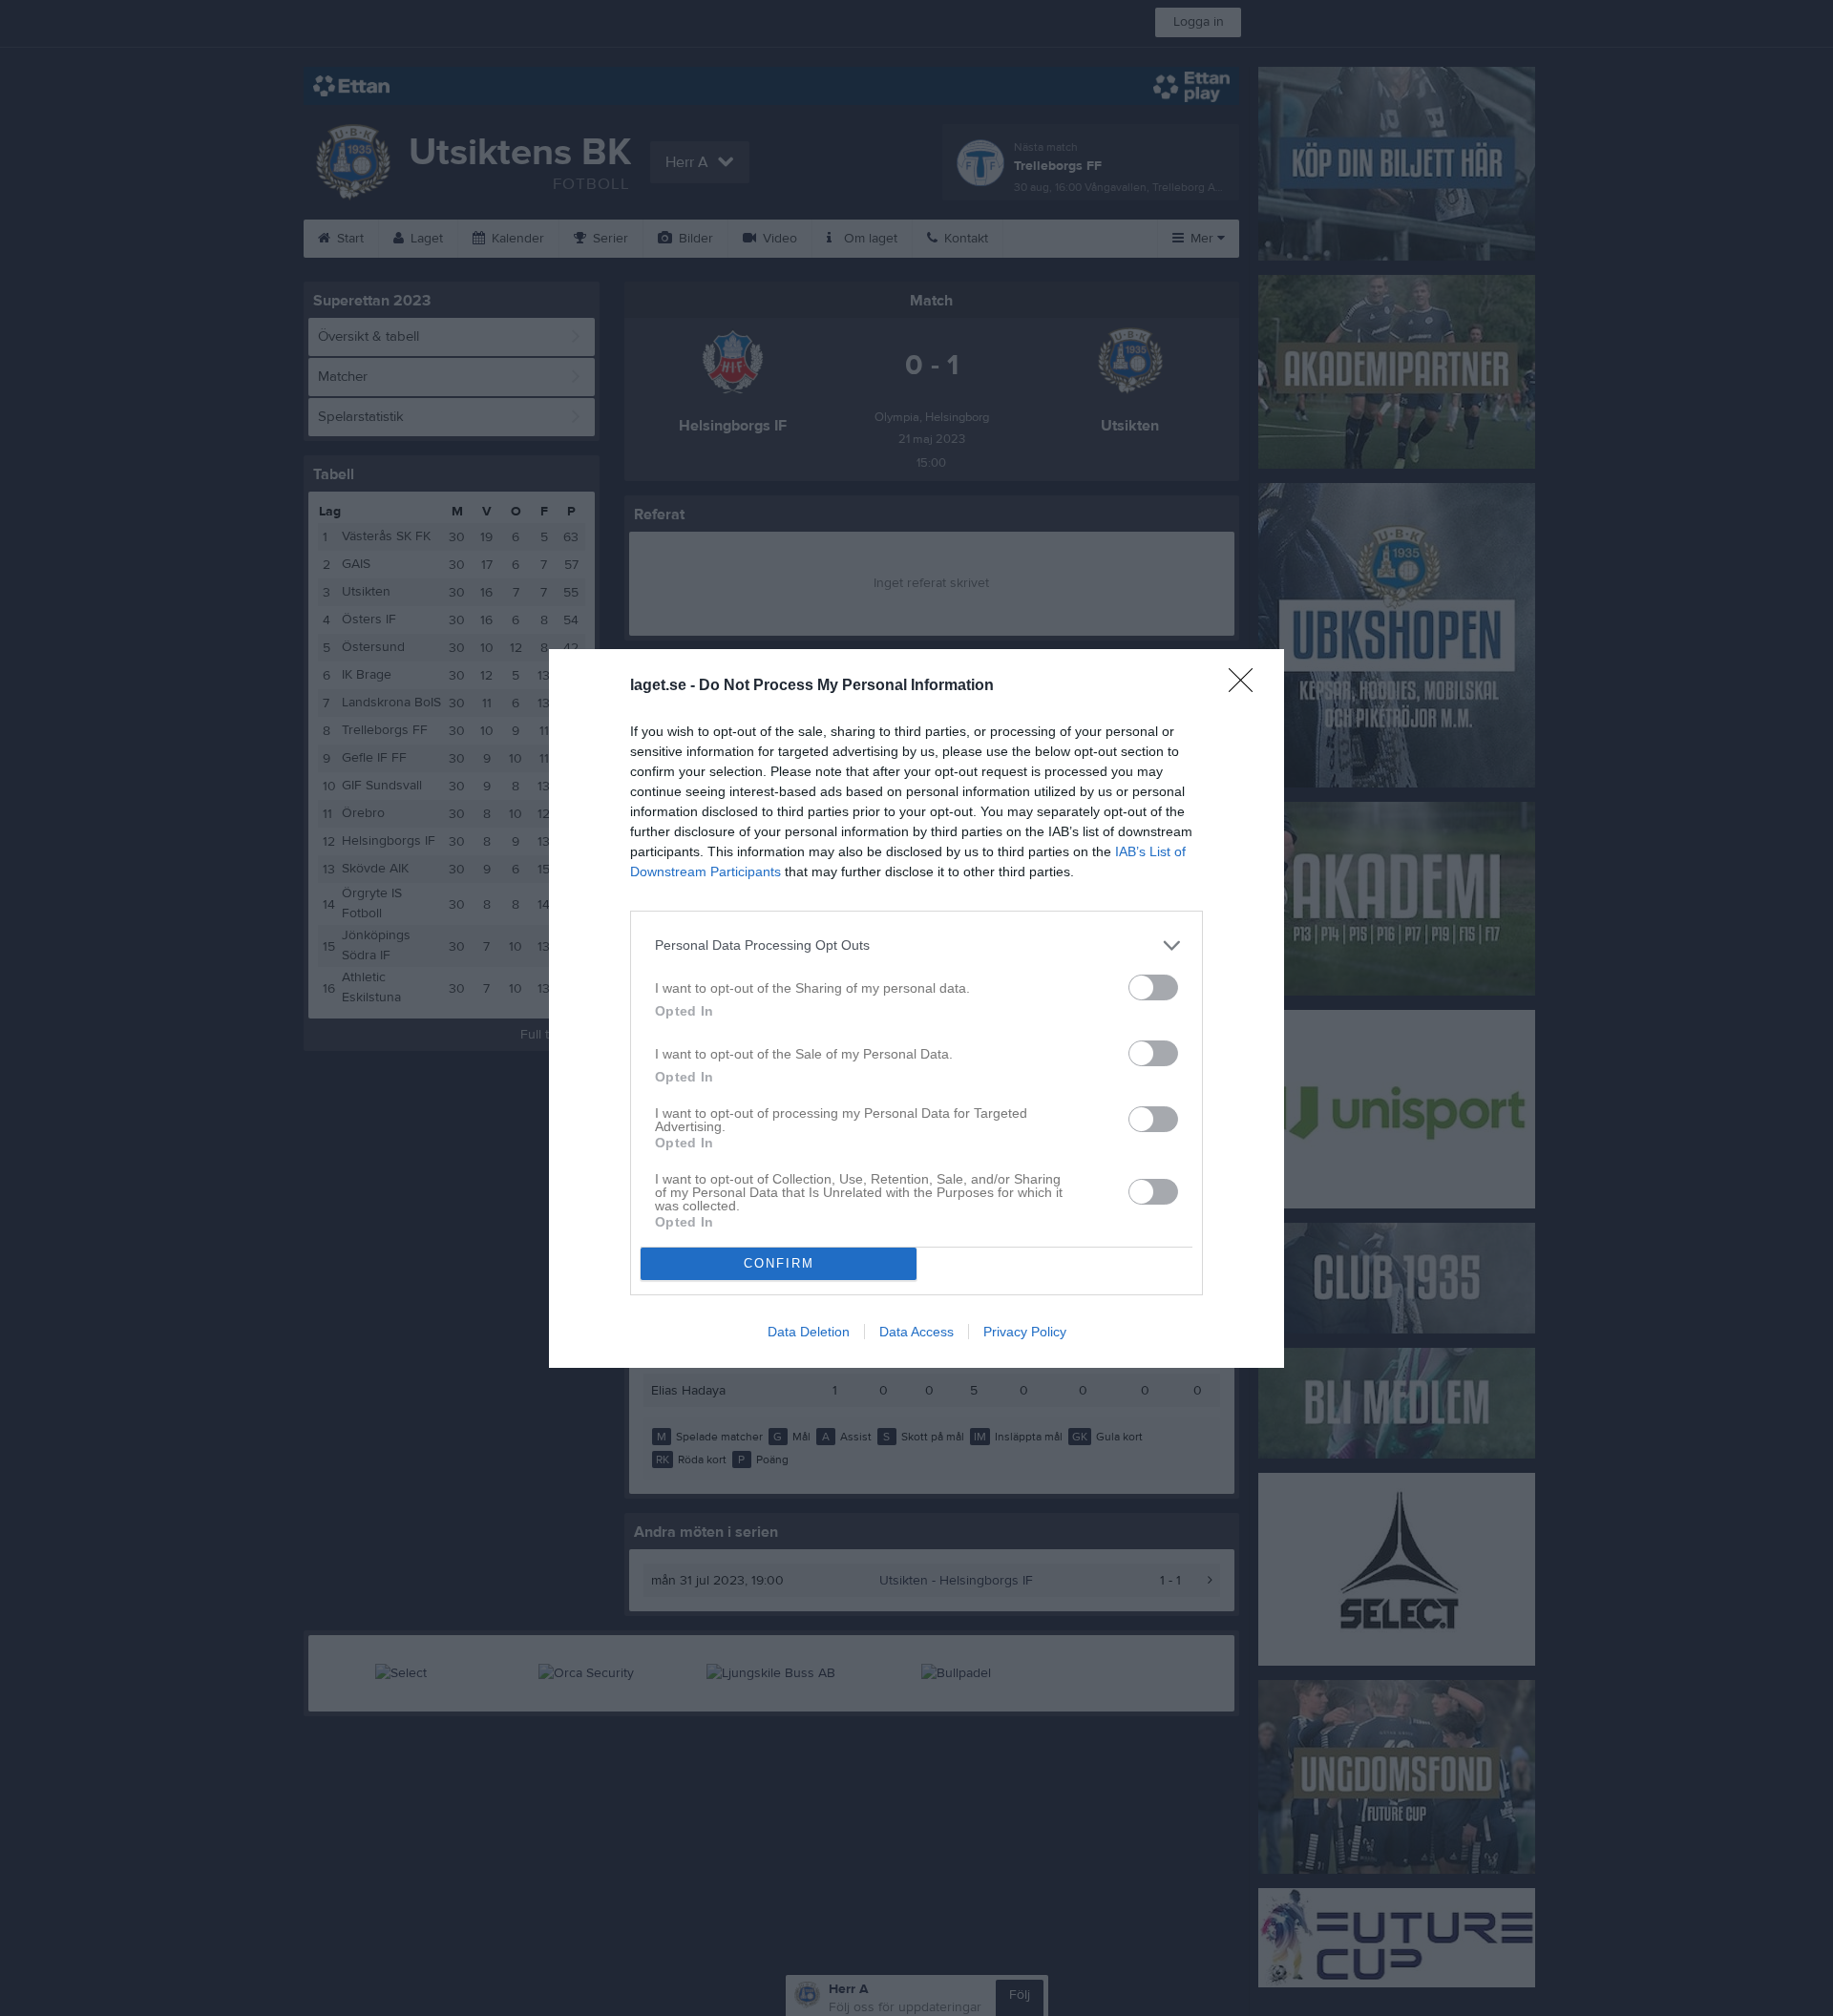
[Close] (1247, 686)
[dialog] (916, 1008)
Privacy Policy (1025, 1332)
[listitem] (916, 945)
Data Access (916, 1332)
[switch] (1153, 987)
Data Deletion (809, 1332)
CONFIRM (779, 1263)
